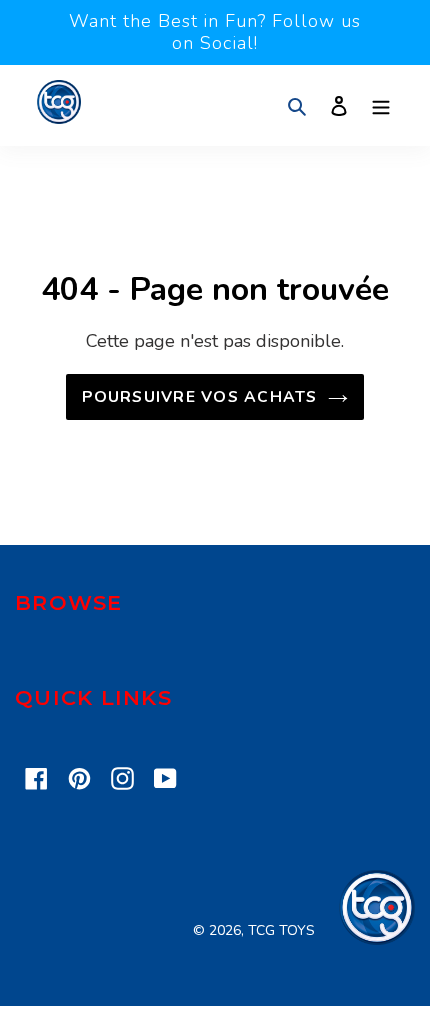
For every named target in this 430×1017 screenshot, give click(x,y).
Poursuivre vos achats (199, 397)
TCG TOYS (281, 930)
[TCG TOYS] (377, 940)
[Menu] (381, 105)
